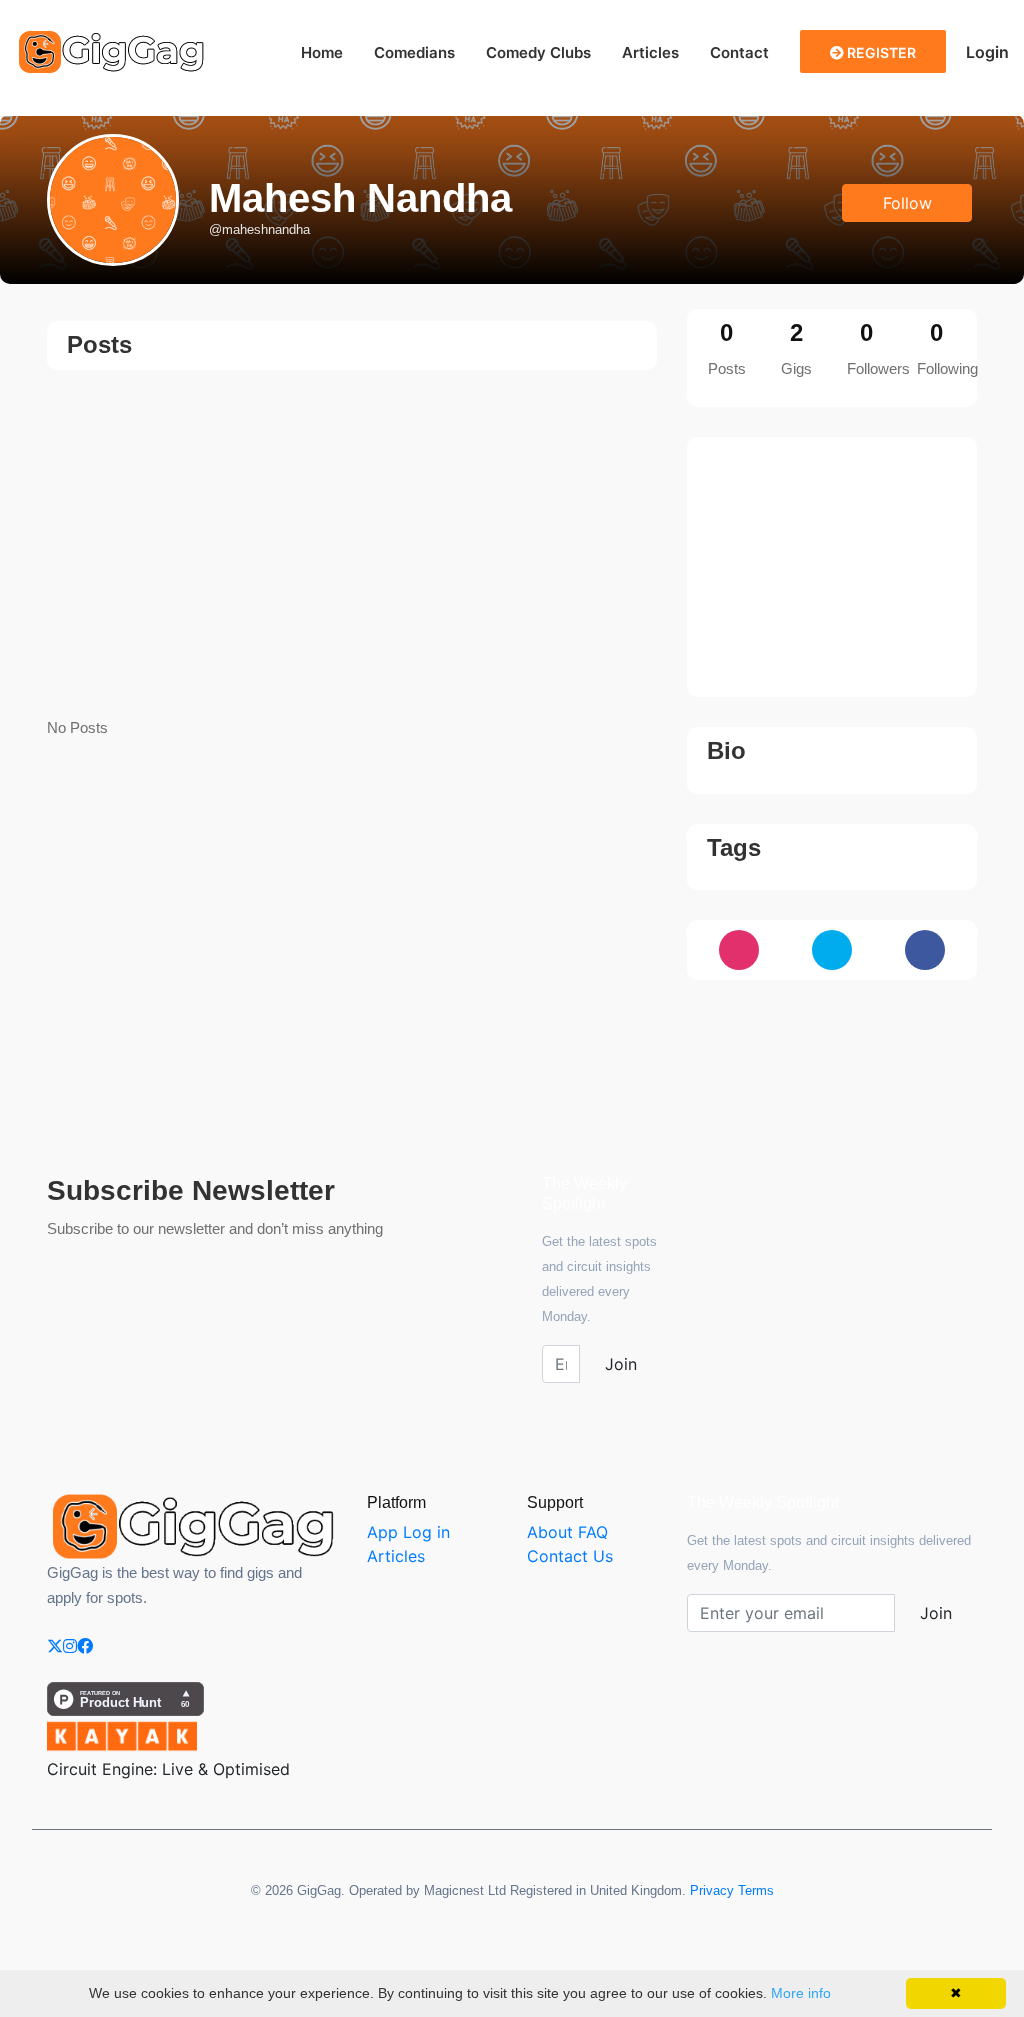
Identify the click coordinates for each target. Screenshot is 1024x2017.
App (382, 1532)
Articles (650, 52)
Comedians (414, 52)
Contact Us (570, 1556)
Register (880, 52)
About (550, 1532)
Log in (426, 1532)
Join (621, 1364)
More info (801, 1993)
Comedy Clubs (538, 52)
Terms (756, 1890)
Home (322, 52)
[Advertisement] (352, 545)
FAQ (593, 1532)
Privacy (712, 1890)
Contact (739, 52)
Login (987, 52)
